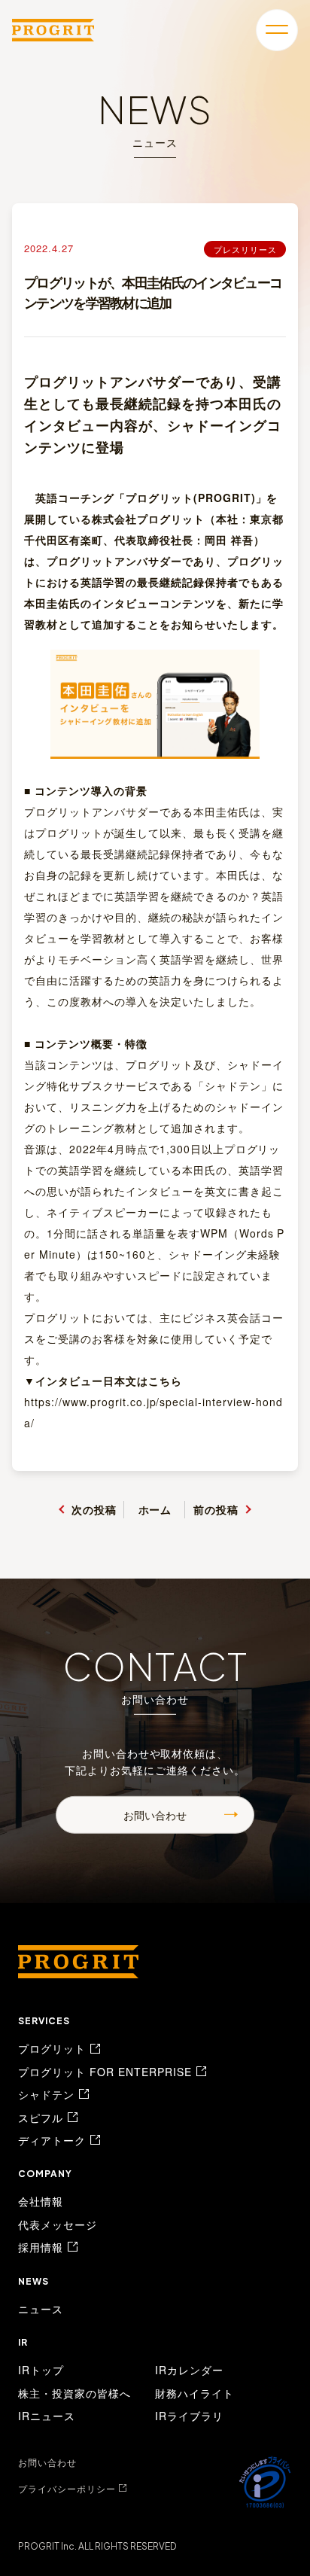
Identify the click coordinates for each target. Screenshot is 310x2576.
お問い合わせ (155, 1815)
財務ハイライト (195, 2393)
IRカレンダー (189, 2370)
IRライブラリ (189, 2416)
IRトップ (41, 2370)
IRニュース (47, 2416)
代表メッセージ (58, 2224)
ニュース (41, 2309)
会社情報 (41, 2201)
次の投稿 (94, 1509)
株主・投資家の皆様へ (74, 2393)
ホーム (155, 1509)
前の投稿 (216, 1509)
